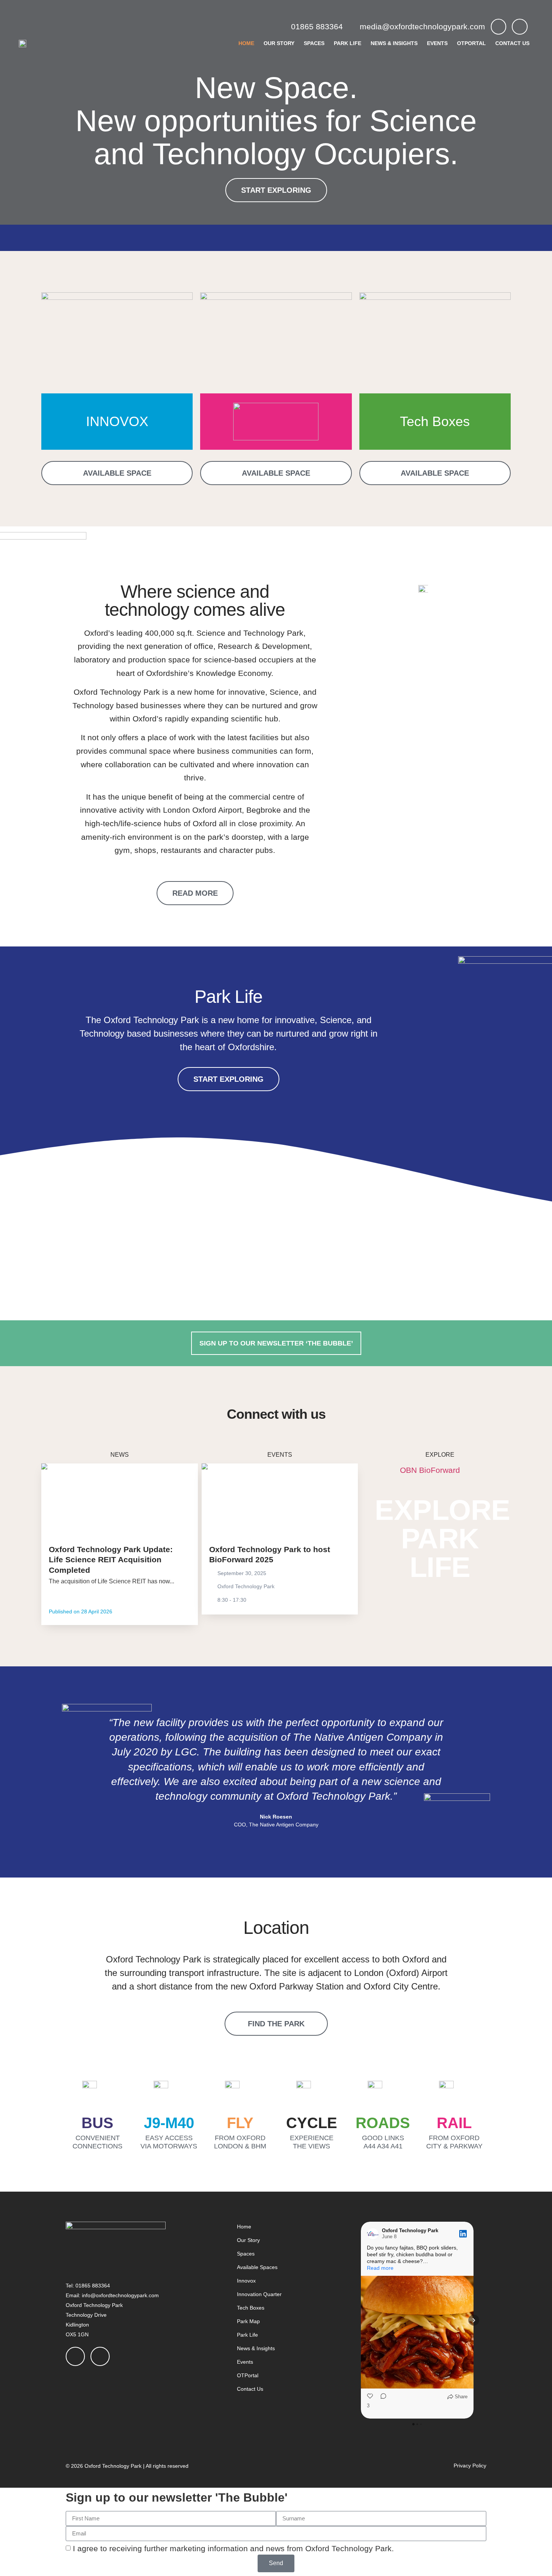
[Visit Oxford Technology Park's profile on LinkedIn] (373, 2234)
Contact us (512, 43)
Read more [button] (380, 2268)
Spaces (314, 43)
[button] (74, 1772)
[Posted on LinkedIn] (463, 2234)
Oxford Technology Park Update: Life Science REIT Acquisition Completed (111, 1560)
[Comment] (381, 2403)
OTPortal (471, 43)
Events (437, 43)
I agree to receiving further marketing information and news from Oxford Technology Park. (233, 2548)
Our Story (279, 43)
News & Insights (394, 43)
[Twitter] (499, 27)
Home (246, 43)
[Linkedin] (520, 27)
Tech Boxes (435, 421)
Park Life (348, 43)
